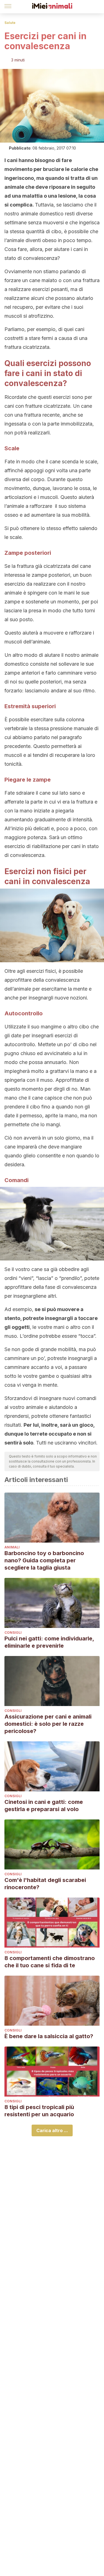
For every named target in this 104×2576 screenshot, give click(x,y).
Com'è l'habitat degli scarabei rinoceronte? (45, 1884)
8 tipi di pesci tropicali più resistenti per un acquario (39, 2111)
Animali (12, 1547)
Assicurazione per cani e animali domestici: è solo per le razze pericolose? (48, 1724)
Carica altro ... (52, 2130)
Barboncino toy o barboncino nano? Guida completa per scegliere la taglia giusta (44, 1560)
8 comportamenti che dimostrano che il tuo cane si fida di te (50, 1962)
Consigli (13, 1633)
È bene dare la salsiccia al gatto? (49, 2036)
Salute (10, 23)
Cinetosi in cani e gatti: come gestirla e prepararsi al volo (44, 1806)
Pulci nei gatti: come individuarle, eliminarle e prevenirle (49, 1642)
